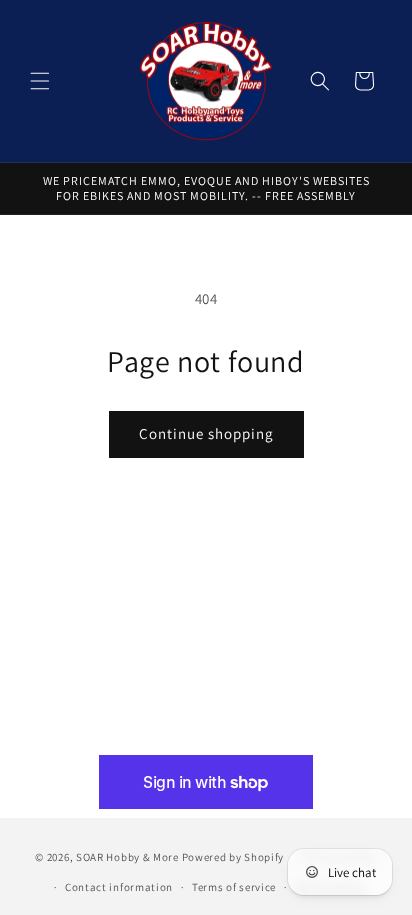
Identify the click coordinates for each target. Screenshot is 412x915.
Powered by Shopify (233, 856)
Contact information (119, 887)
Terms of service (234, 887)
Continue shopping (206, 433)
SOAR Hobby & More (127, 856)
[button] (40, 81)
